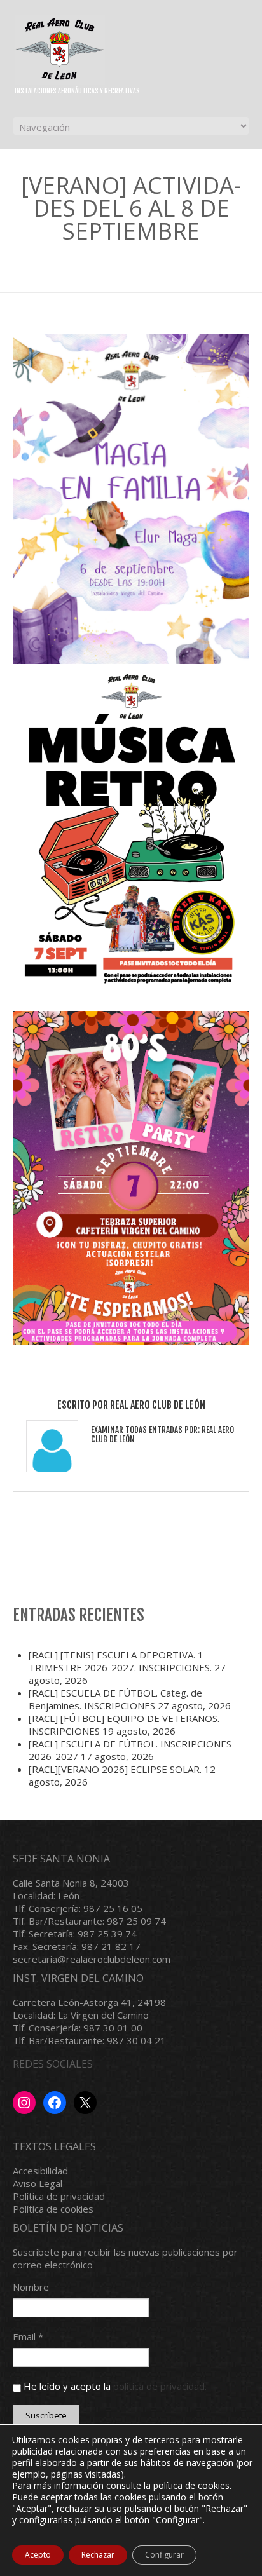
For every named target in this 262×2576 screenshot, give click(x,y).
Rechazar (98, 2555)
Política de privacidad (59, 2196)
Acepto (38, 2555)
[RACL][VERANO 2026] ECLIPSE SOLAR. (115, 1769)
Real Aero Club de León (158, 1405)
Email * (28, 2336)
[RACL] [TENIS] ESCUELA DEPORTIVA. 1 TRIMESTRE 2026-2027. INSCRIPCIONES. (120, 1661)
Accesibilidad (40, 2171)
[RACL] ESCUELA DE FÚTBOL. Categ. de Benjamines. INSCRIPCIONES (115, 1699)
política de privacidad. (160, 2386)
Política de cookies (53, 2209)
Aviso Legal (38, 2183)
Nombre (31, 2287)
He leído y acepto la (114, 2386)
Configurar (164, 2555)
